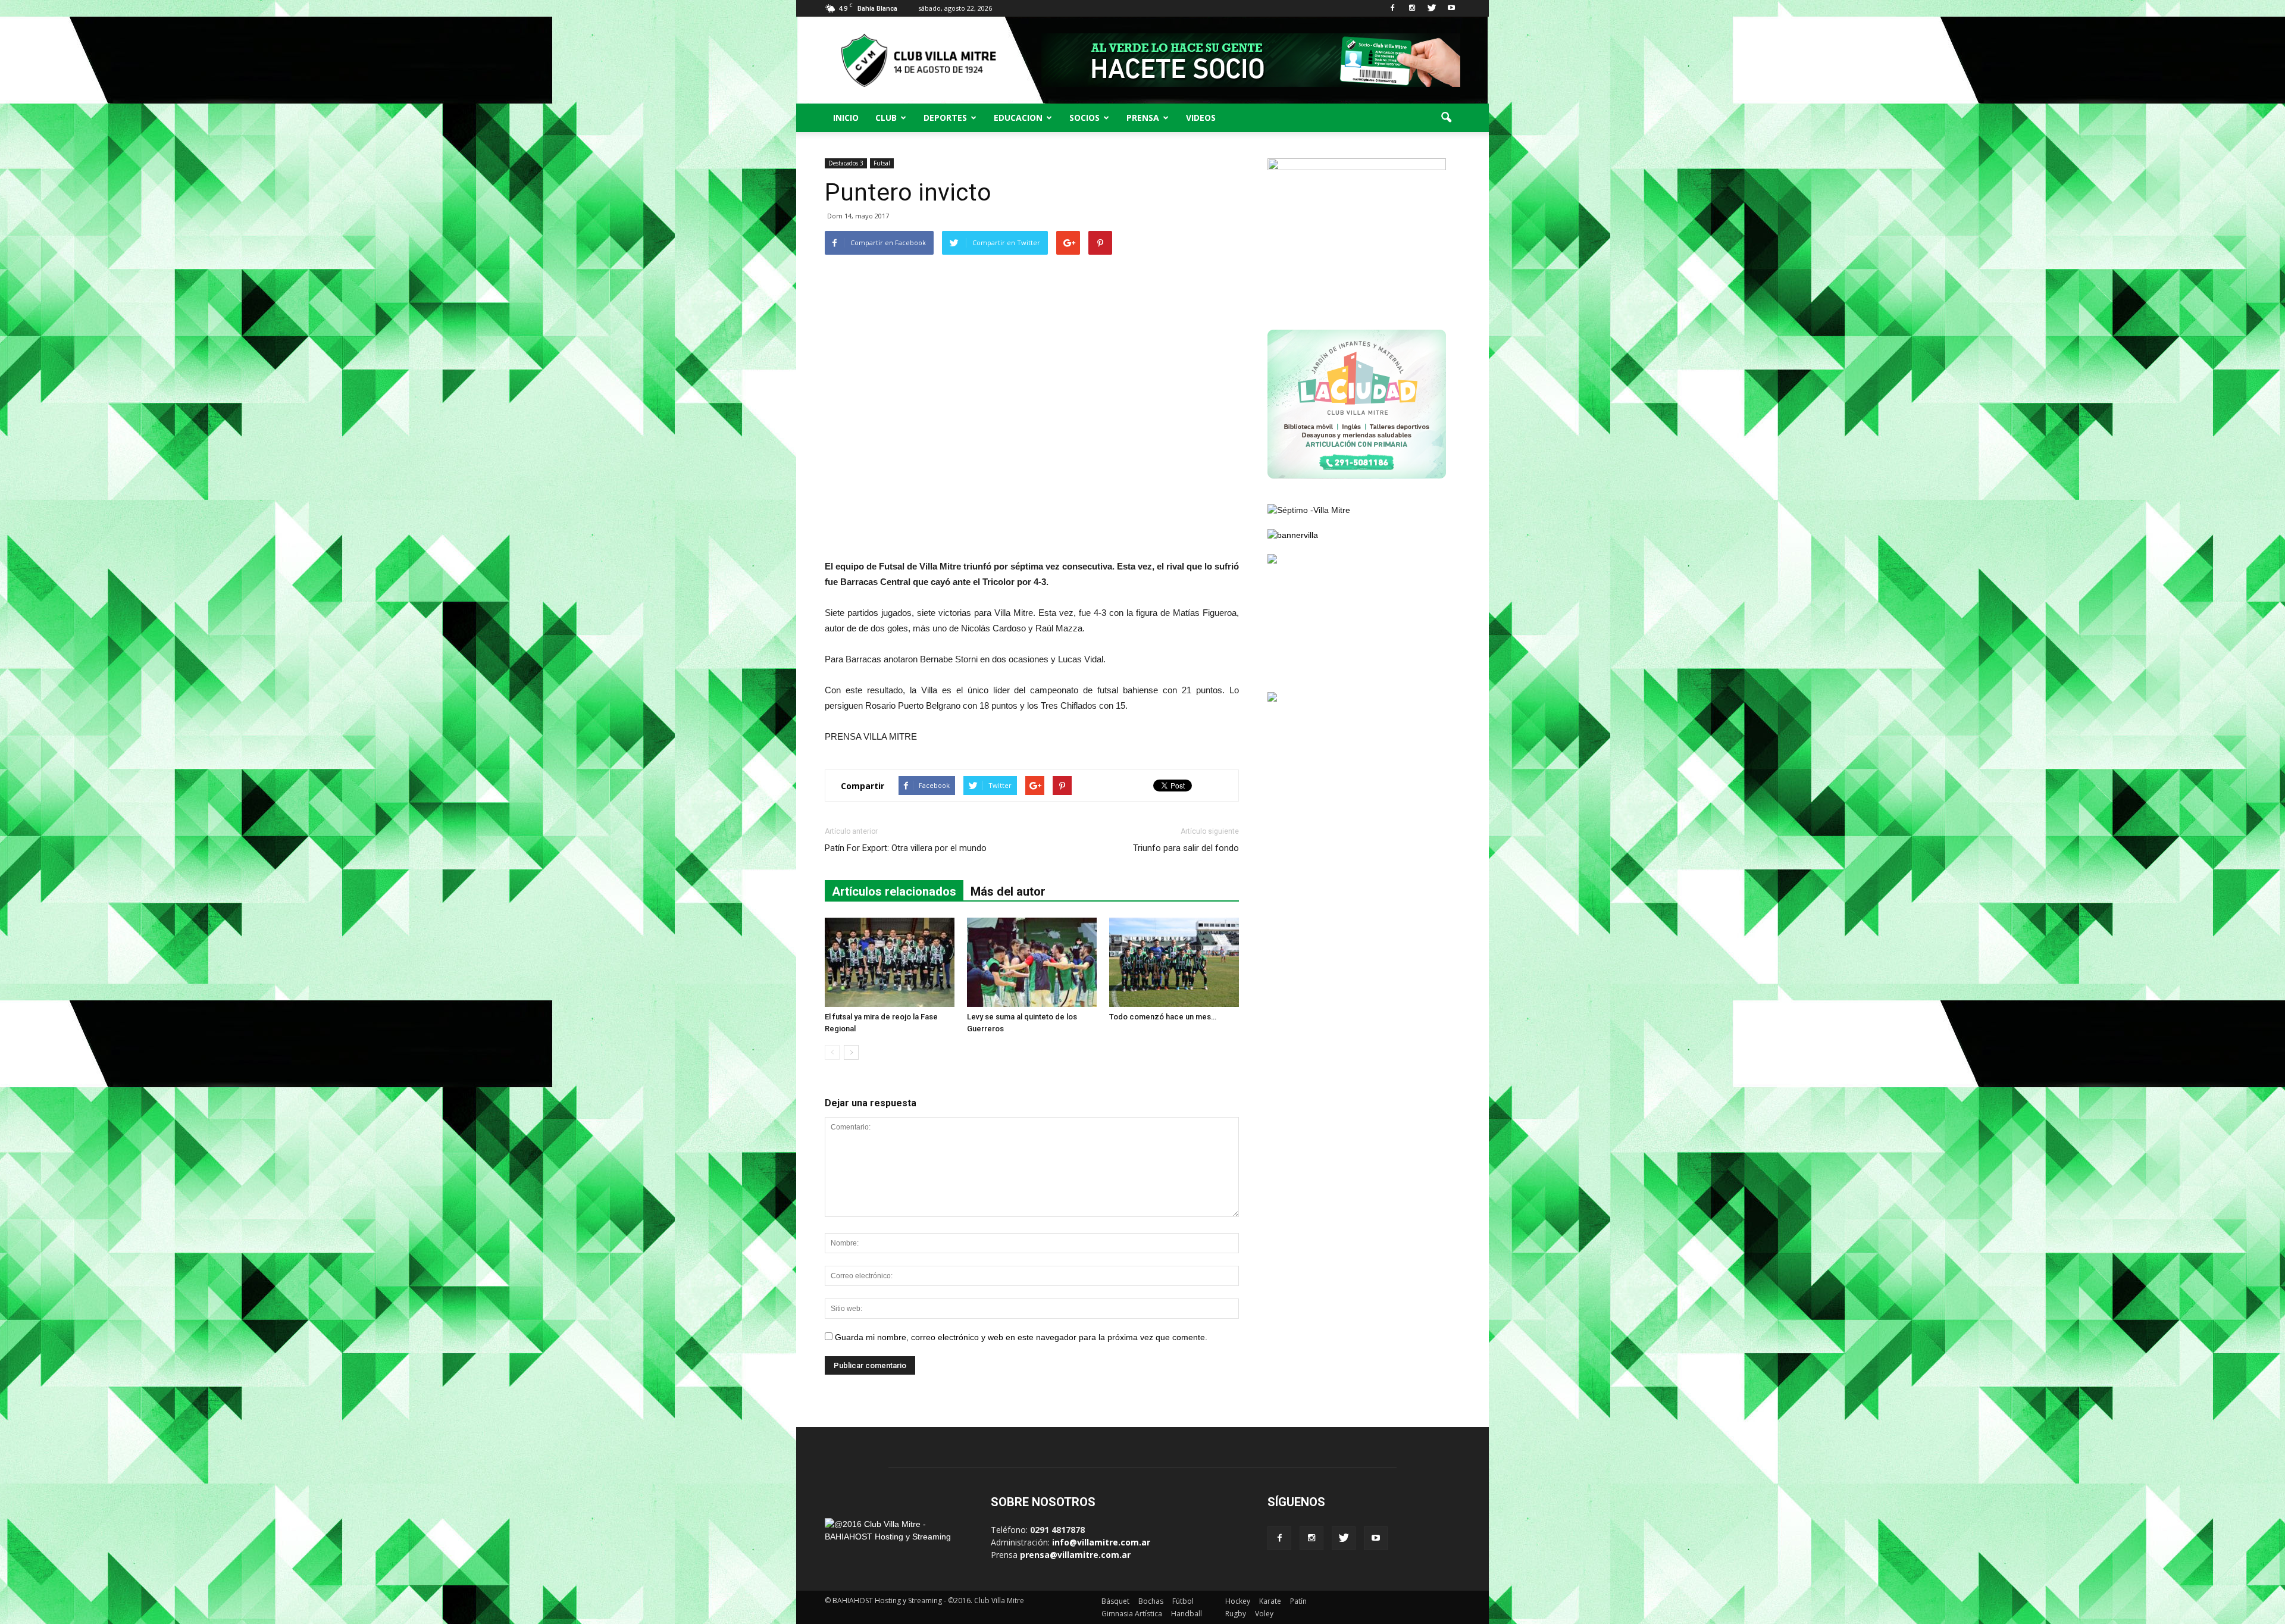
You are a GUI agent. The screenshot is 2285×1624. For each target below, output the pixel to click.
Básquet (1115, 1601)
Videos (1201, 118)
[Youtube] (1451, 8)
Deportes (945, 118)
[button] (1446, 118)
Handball (1187, 1614)
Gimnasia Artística (1132, 1614)
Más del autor (1008, 891)
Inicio (846, 118)
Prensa (1143, 118)
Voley (1264, 1614)
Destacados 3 (846, 163)
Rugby (1236, 1614)
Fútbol (1183, 1601)
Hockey (1238, 1601)
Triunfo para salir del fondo (1186, 848)
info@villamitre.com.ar (1101, 1542)
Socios (1084, 118)
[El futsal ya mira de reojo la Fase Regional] (890, 962)
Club (886, 118)
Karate (1270, 1601)
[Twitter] (1432, 8)
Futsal (882, 163)
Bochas (1151, 1601)
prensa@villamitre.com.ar (1075, 1555)
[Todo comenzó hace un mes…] (1174, 962)
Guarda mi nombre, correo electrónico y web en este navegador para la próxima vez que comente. (1021, 1337)
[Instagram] (1412, 8)
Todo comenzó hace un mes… (1163, 1017)
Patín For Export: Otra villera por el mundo (906, 848)
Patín (1298, 1601)
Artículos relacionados (894, 891)
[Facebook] (1392, 8)
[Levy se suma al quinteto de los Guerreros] (1032, 962)
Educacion (1018, 118)
